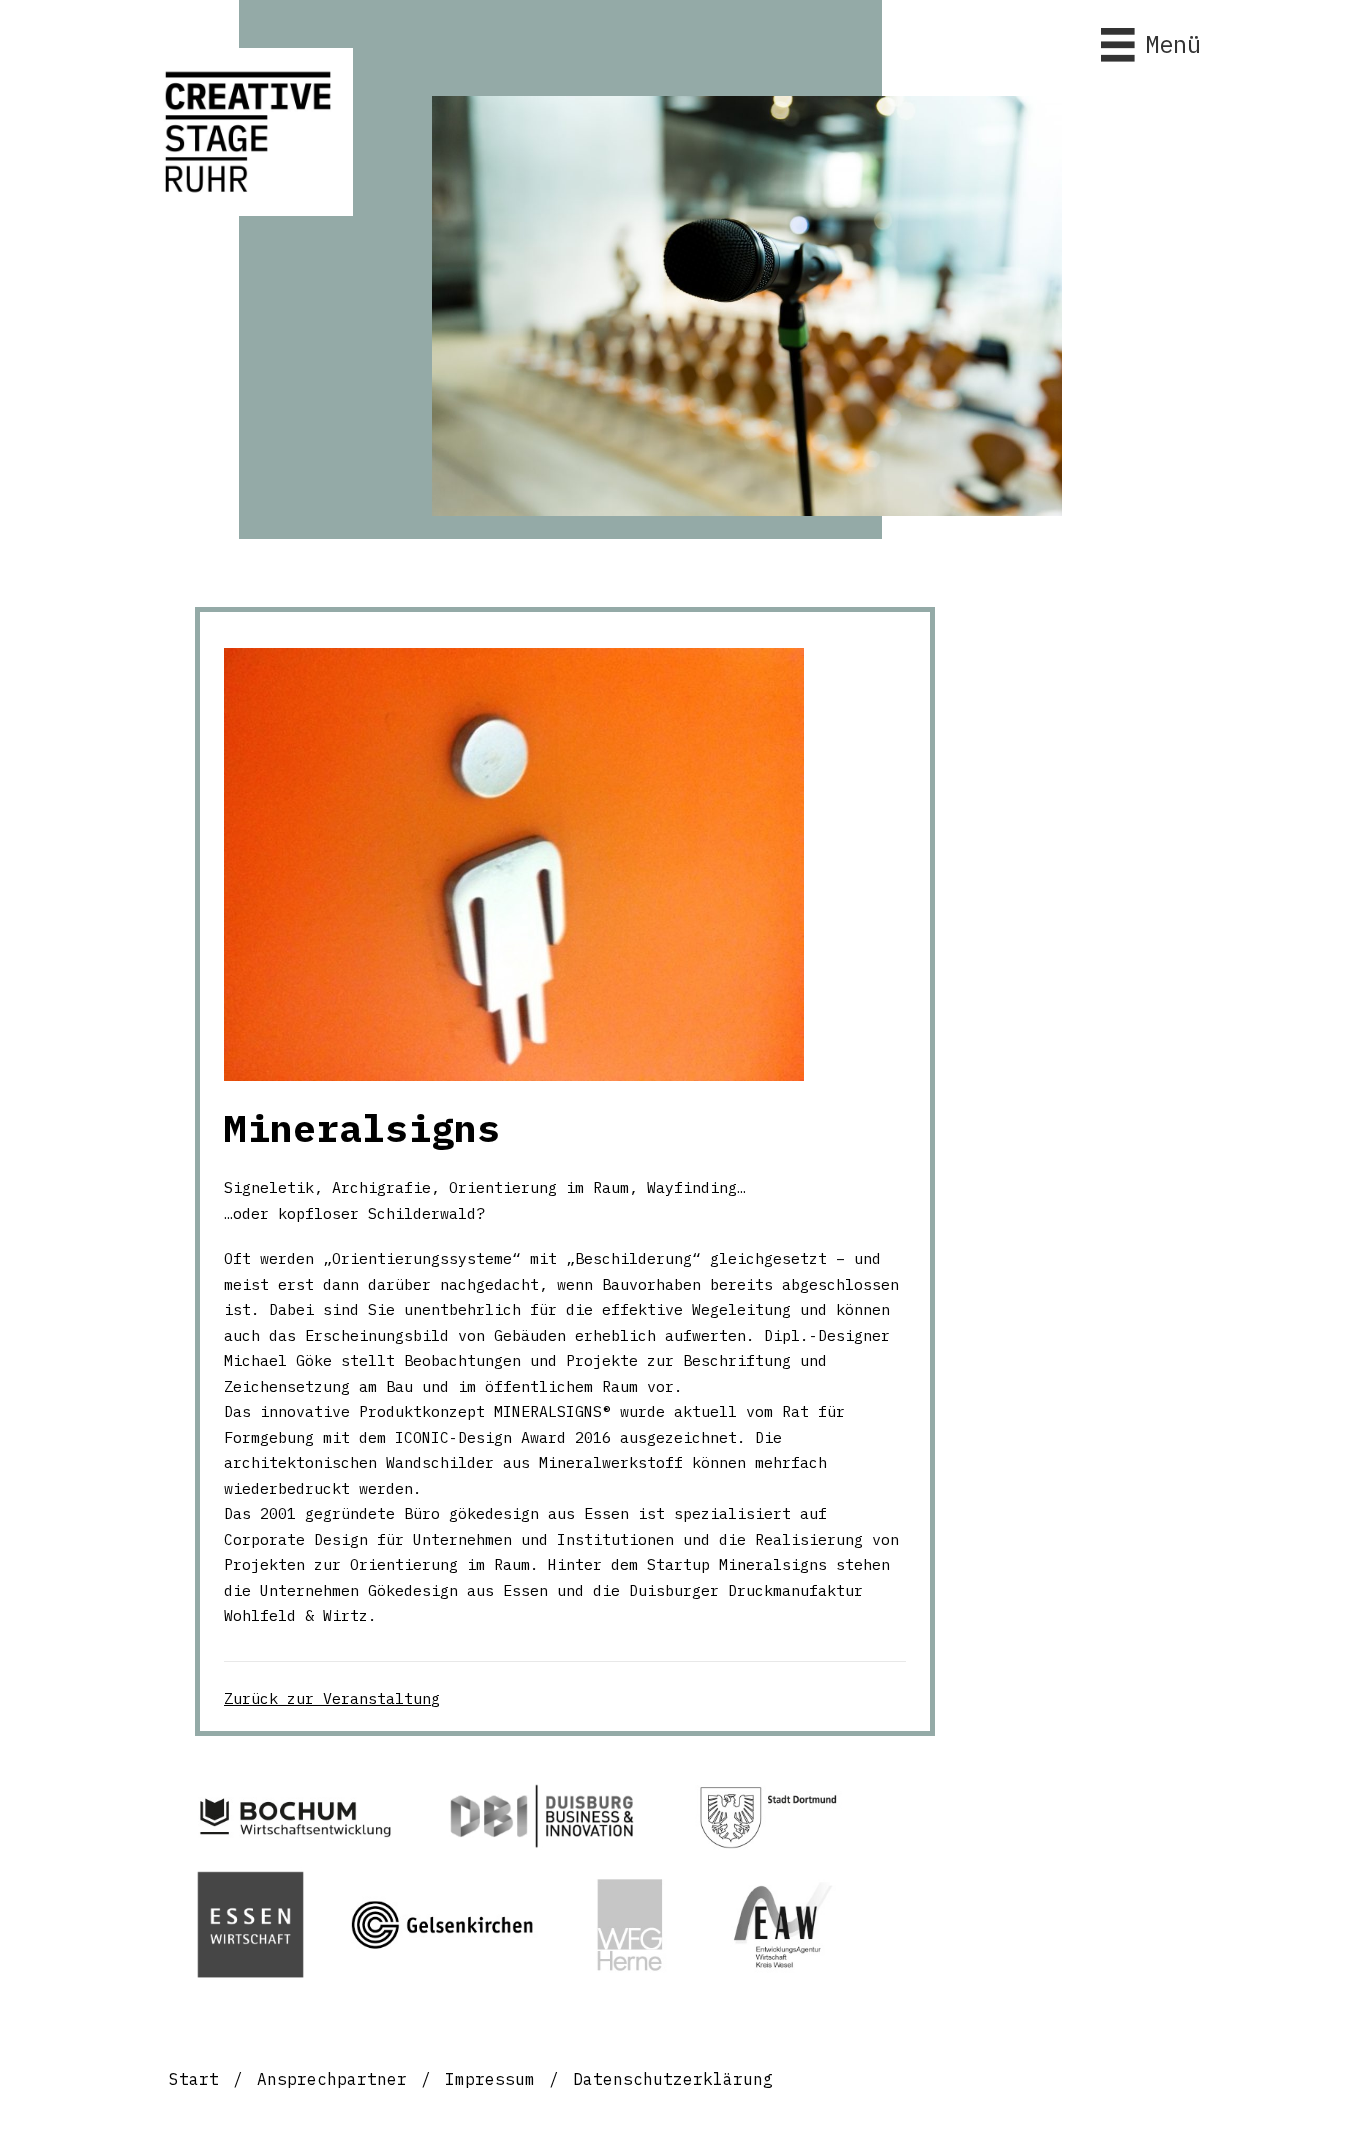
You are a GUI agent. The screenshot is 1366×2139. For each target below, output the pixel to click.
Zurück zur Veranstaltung (332, 1698)
